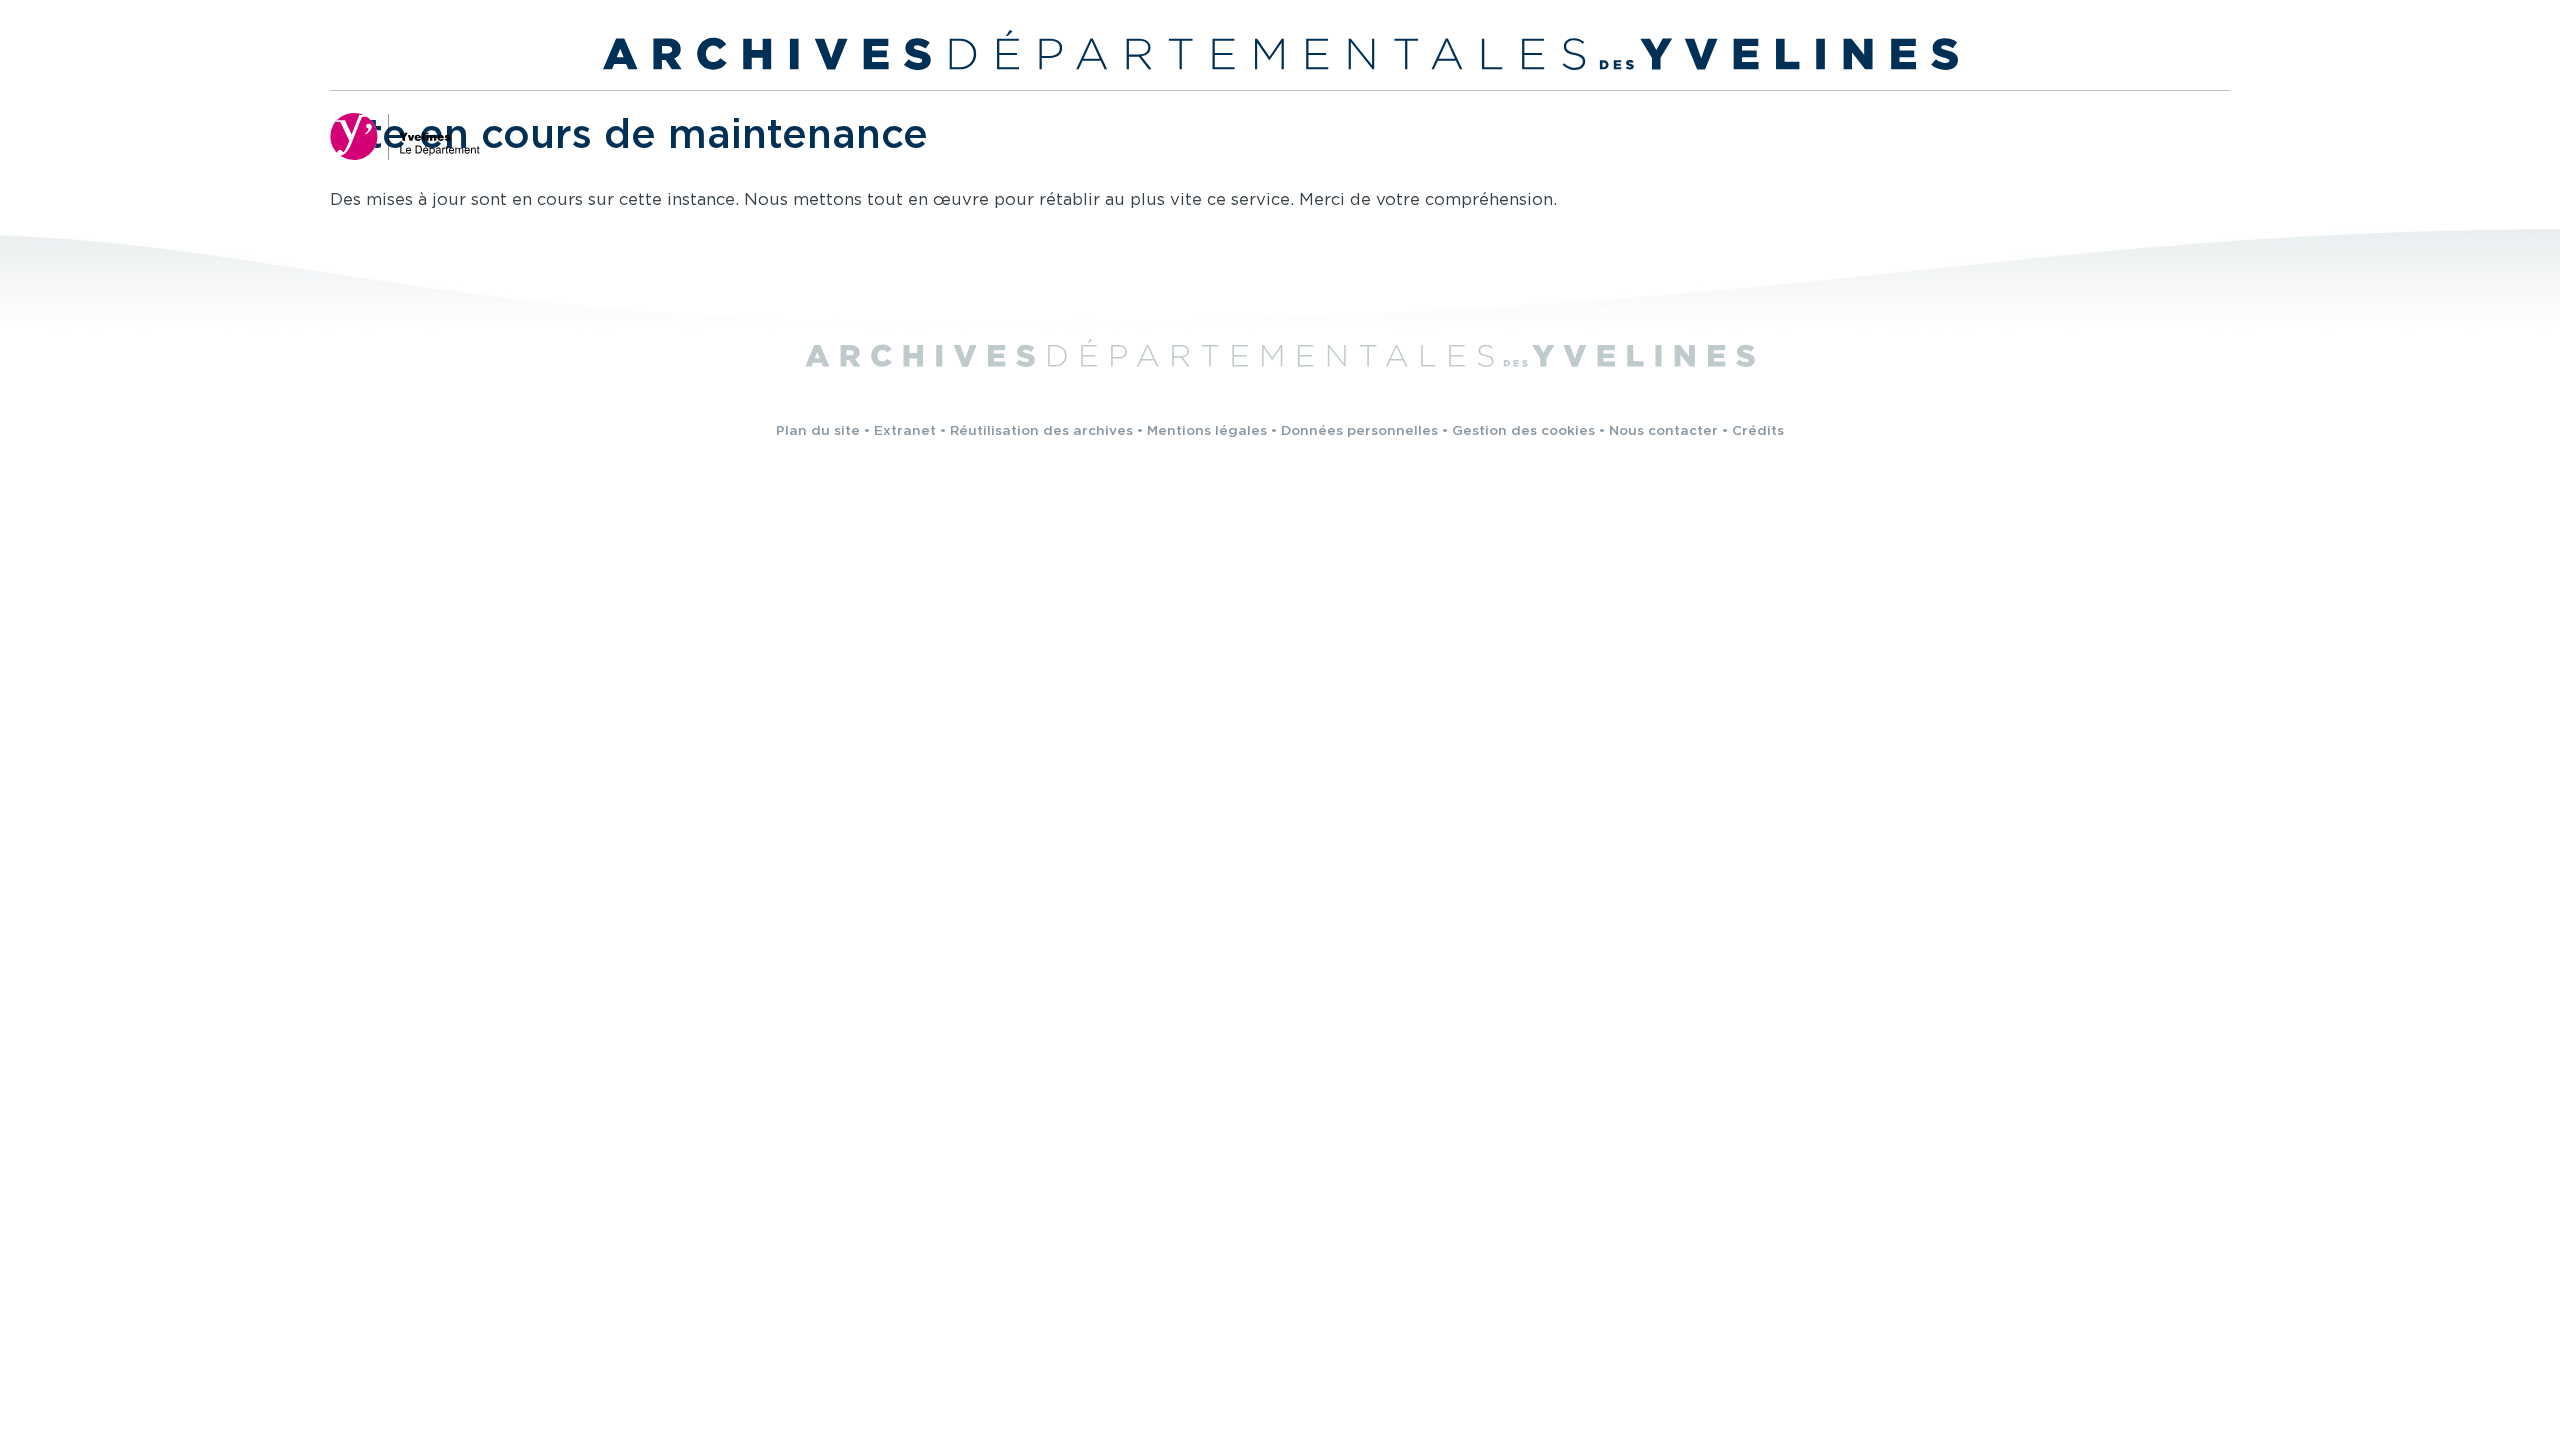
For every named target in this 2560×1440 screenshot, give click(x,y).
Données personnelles (1359, 431)
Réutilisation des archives (1041, 431)
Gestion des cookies (1523, 431)
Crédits (1758, 431)
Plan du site (818, 431)
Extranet (905, 431)
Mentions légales (1207, 431)
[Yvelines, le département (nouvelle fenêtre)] (405, 136)
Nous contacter (1663, 431)
